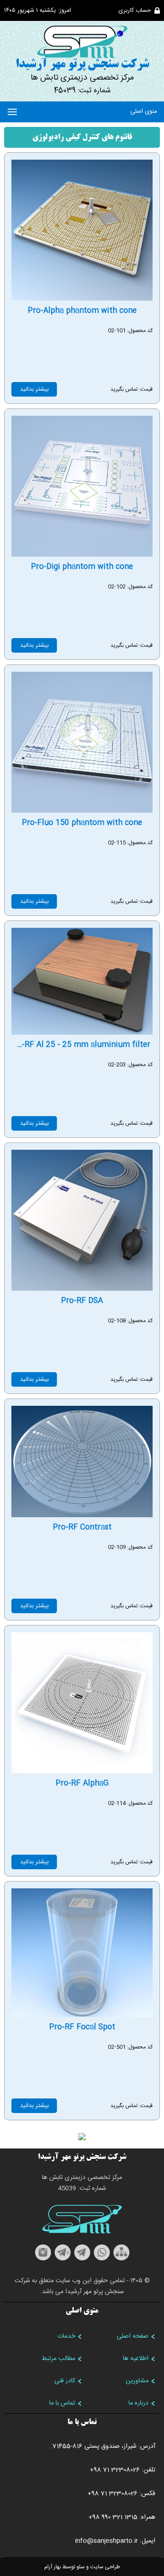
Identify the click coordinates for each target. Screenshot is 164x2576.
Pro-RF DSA (82, 1301)
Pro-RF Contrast (82, 1527)
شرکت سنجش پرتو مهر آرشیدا (82, 65)
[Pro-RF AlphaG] (82, 1771)
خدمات (66, 2336)
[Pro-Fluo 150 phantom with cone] (82, 810)
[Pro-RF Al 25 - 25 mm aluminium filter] (82, 1032)
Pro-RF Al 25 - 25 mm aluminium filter (80, 1045)
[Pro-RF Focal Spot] (82, 2015)
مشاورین (137, 2381)
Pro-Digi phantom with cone (82, 567)
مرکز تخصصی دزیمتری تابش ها (82, 78)
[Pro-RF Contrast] (82, 1515)
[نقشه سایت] (121, 2259)
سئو (81, 2567)
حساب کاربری (135, 10)
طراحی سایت (105, 2567)
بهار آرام (53, 2567)
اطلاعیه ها (136, 2359)
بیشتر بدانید (34, 389)
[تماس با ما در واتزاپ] (102, 2259)
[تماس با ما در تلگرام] (82, 2259)
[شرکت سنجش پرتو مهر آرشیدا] (82, 42)
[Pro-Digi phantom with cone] (82, 554)
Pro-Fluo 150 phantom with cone (82, 823)
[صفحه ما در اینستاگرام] (43, 2259)
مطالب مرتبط (58, 2359)
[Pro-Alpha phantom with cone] (82, 298)
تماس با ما (62, 2403)
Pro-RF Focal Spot (82, 2027)
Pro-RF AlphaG (82, 1784)
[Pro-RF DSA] (82, 1288)
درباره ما (138, 2403)
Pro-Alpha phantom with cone (82, 311)
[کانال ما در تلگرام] (63, 2259)
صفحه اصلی (133, 2336)
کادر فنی (65, 2381)
